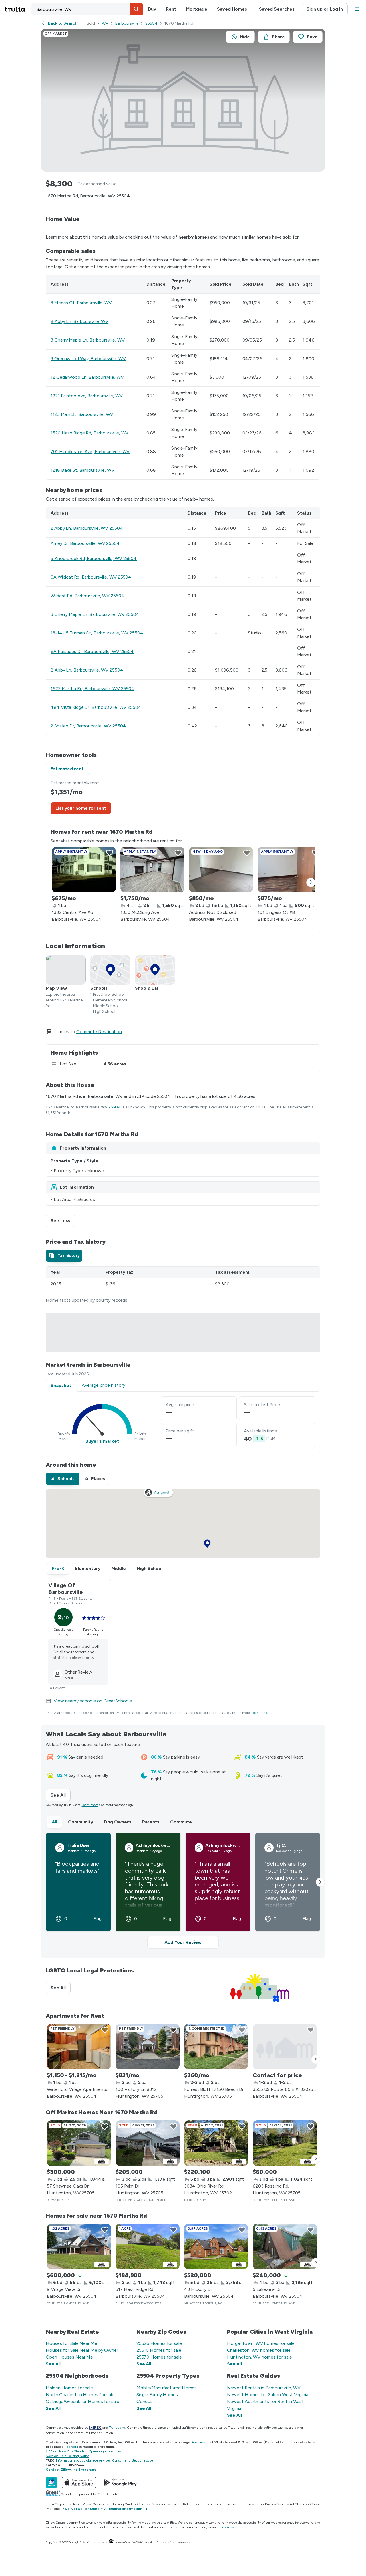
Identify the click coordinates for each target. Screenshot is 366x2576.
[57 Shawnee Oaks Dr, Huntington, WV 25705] (79, 2143)
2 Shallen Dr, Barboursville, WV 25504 (88, 726)
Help (258, 2504)
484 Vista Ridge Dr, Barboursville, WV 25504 (96, 707)
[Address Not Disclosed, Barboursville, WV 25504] (221, 870)
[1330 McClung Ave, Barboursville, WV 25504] (152, 870)
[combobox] (87, 9)
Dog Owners (118, 1822)
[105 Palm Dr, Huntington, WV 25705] (148, 2143)
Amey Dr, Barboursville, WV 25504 (85, 543)
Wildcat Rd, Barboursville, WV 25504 (87, 596)
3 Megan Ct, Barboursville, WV (81, 303)
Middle (119, 1568)
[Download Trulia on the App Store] (79, 2482)
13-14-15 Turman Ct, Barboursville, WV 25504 (97, 633)
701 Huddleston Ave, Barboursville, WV (90, 452)
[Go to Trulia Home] (18, 9)
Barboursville (127, 23)
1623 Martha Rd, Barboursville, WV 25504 (93, 689)
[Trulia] (51, 2482)
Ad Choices (298, 2504)
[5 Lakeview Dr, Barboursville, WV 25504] (285, 2246)
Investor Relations (184, 2504)
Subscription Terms (237, 2504)
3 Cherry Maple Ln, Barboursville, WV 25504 (95, 614)
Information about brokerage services (83, 2460)
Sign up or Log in (325, 9)
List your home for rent (81, 808)
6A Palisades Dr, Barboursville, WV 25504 (92, 651)
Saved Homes (232, 9)
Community (81, 1822)
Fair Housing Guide (119, 2504)
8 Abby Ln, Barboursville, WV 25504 (87, 670)
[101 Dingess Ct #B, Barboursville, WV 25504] (290, 870)
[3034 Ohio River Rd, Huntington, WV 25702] (216, 2143)
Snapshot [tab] (61, 1385)
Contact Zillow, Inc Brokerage (71, 2470)
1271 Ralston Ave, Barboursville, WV (87, 396)
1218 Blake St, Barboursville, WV (82, 470)
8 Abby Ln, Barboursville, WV (79, 321)
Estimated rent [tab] (67, 769)
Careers (143, 2504)
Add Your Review (183, 1942)
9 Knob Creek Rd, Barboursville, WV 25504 (94, 558)
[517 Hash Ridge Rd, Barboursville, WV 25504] (148, 2246)
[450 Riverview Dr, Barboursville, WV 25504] (79, 2047)
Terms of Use (210, 2504)
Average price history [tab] (104, 1385)
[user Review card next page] (320, 1882)
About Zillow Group (87, 2504)
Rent (171, 9)
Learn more (260, 1713)
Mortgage (197, 9)
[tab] (64, 1256)
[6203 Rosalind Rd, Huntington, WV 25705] (285, 2143)
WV (105, 23)
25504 (152, 23)
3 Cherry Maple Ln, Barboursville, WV (87, 340)
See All (61, 1795)
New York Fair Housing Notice (67, 2456)
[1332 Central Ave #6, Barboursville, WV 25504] (84, 870)
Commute (181, 1822)
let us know (226, 2527)
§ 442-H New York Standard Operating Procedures (83, 2451)
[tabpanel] (183, 853)
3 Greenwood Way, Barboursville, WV (88, 359)
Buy (152, 9)
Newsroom (159, 2504)
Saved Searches (277, 9)
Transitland (117, 2428)
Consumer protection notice (133, 2460)
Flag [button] (97, 1919)
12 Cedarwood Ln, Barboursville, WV (87, 377)
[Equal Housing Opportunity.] (111, 2542)
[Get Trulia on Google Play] (120, 2482)
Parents (151, 1822)
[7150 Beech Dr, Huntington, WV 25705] (216, 2047)
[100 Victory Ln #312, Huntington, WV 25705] (148, 2047)
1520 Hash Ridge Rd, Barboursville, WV (89, 433)
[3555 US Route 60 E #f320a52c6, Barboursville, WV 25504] (285, 2047)
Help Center (158, 2542)
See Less (63, 1221)
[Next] (311, 882)
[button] (136, 9)
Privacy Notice (276, 2504)
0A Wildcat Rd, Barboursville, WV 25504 (91, 577)
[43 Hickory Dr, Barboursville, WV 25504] (216, 2246)
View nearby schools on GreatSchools (93, 1701)
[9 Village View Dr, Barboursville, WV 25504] (79, 2246)
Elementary (88, 1568)
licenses (198, 2442)
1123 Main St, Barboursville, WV (82, 414)
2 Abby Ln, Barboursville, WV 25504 (87, 528)
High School (150, 1568)
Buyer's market (102, 1441)
